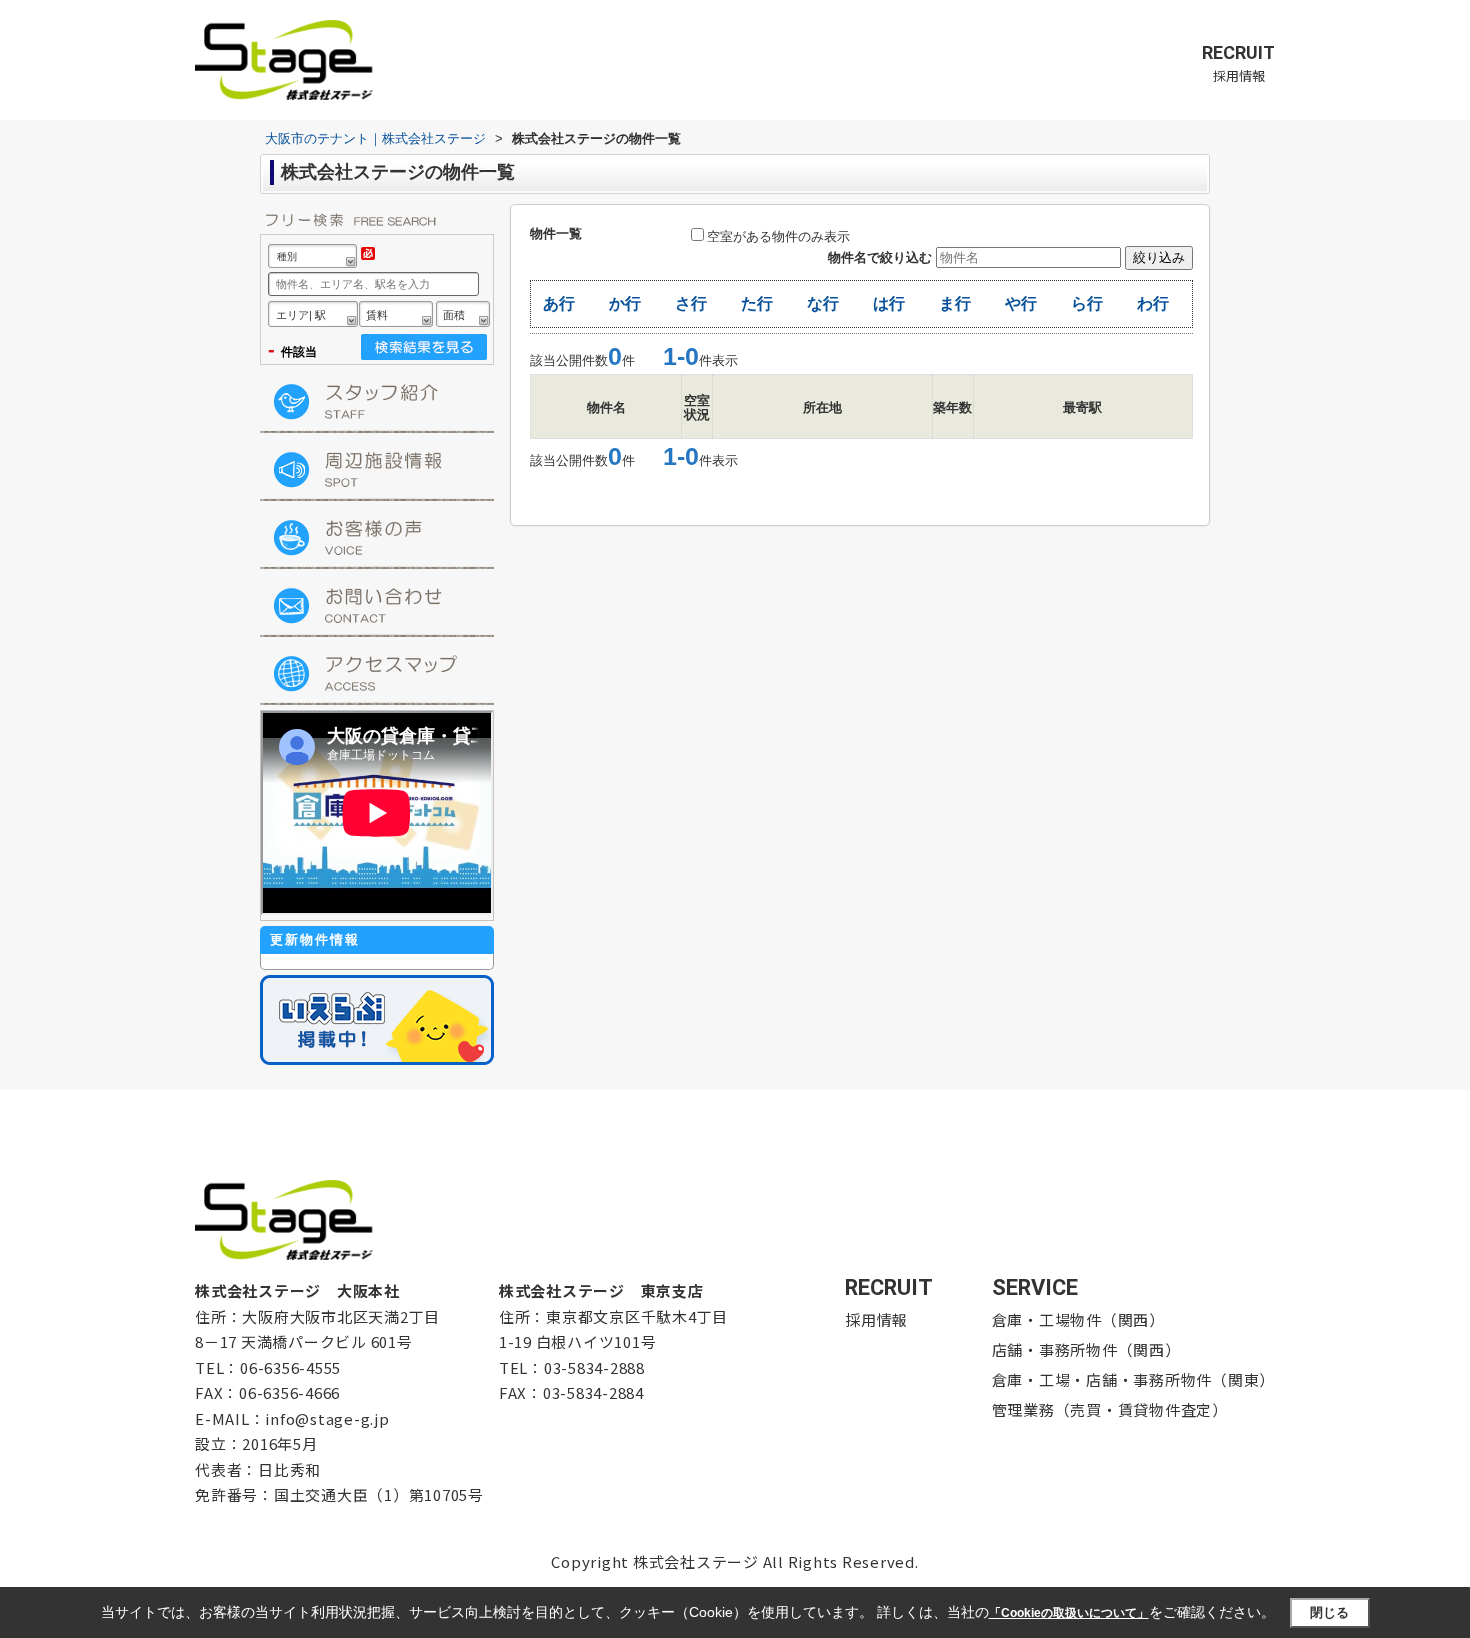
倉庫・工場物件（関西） (1078, 1319)
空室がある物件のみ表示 (778, 236)
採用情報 (1238, 63)
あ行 (559, 303)
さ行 (691, 303)
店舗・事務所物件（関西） (1086, 1349)
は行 (889, 303)
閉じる (1329, 1611)
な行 (823, 303)
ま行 (955, 303)
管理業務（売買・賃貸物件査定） (1110, 1409)
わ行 (1153, 303)
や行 (1021, 303)
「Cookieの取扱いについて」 (1069, 1613)
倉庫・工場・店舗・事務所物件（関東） (1134, 1379)
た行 (757, 303)
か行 (625, 303)
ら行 (1087, 303)
